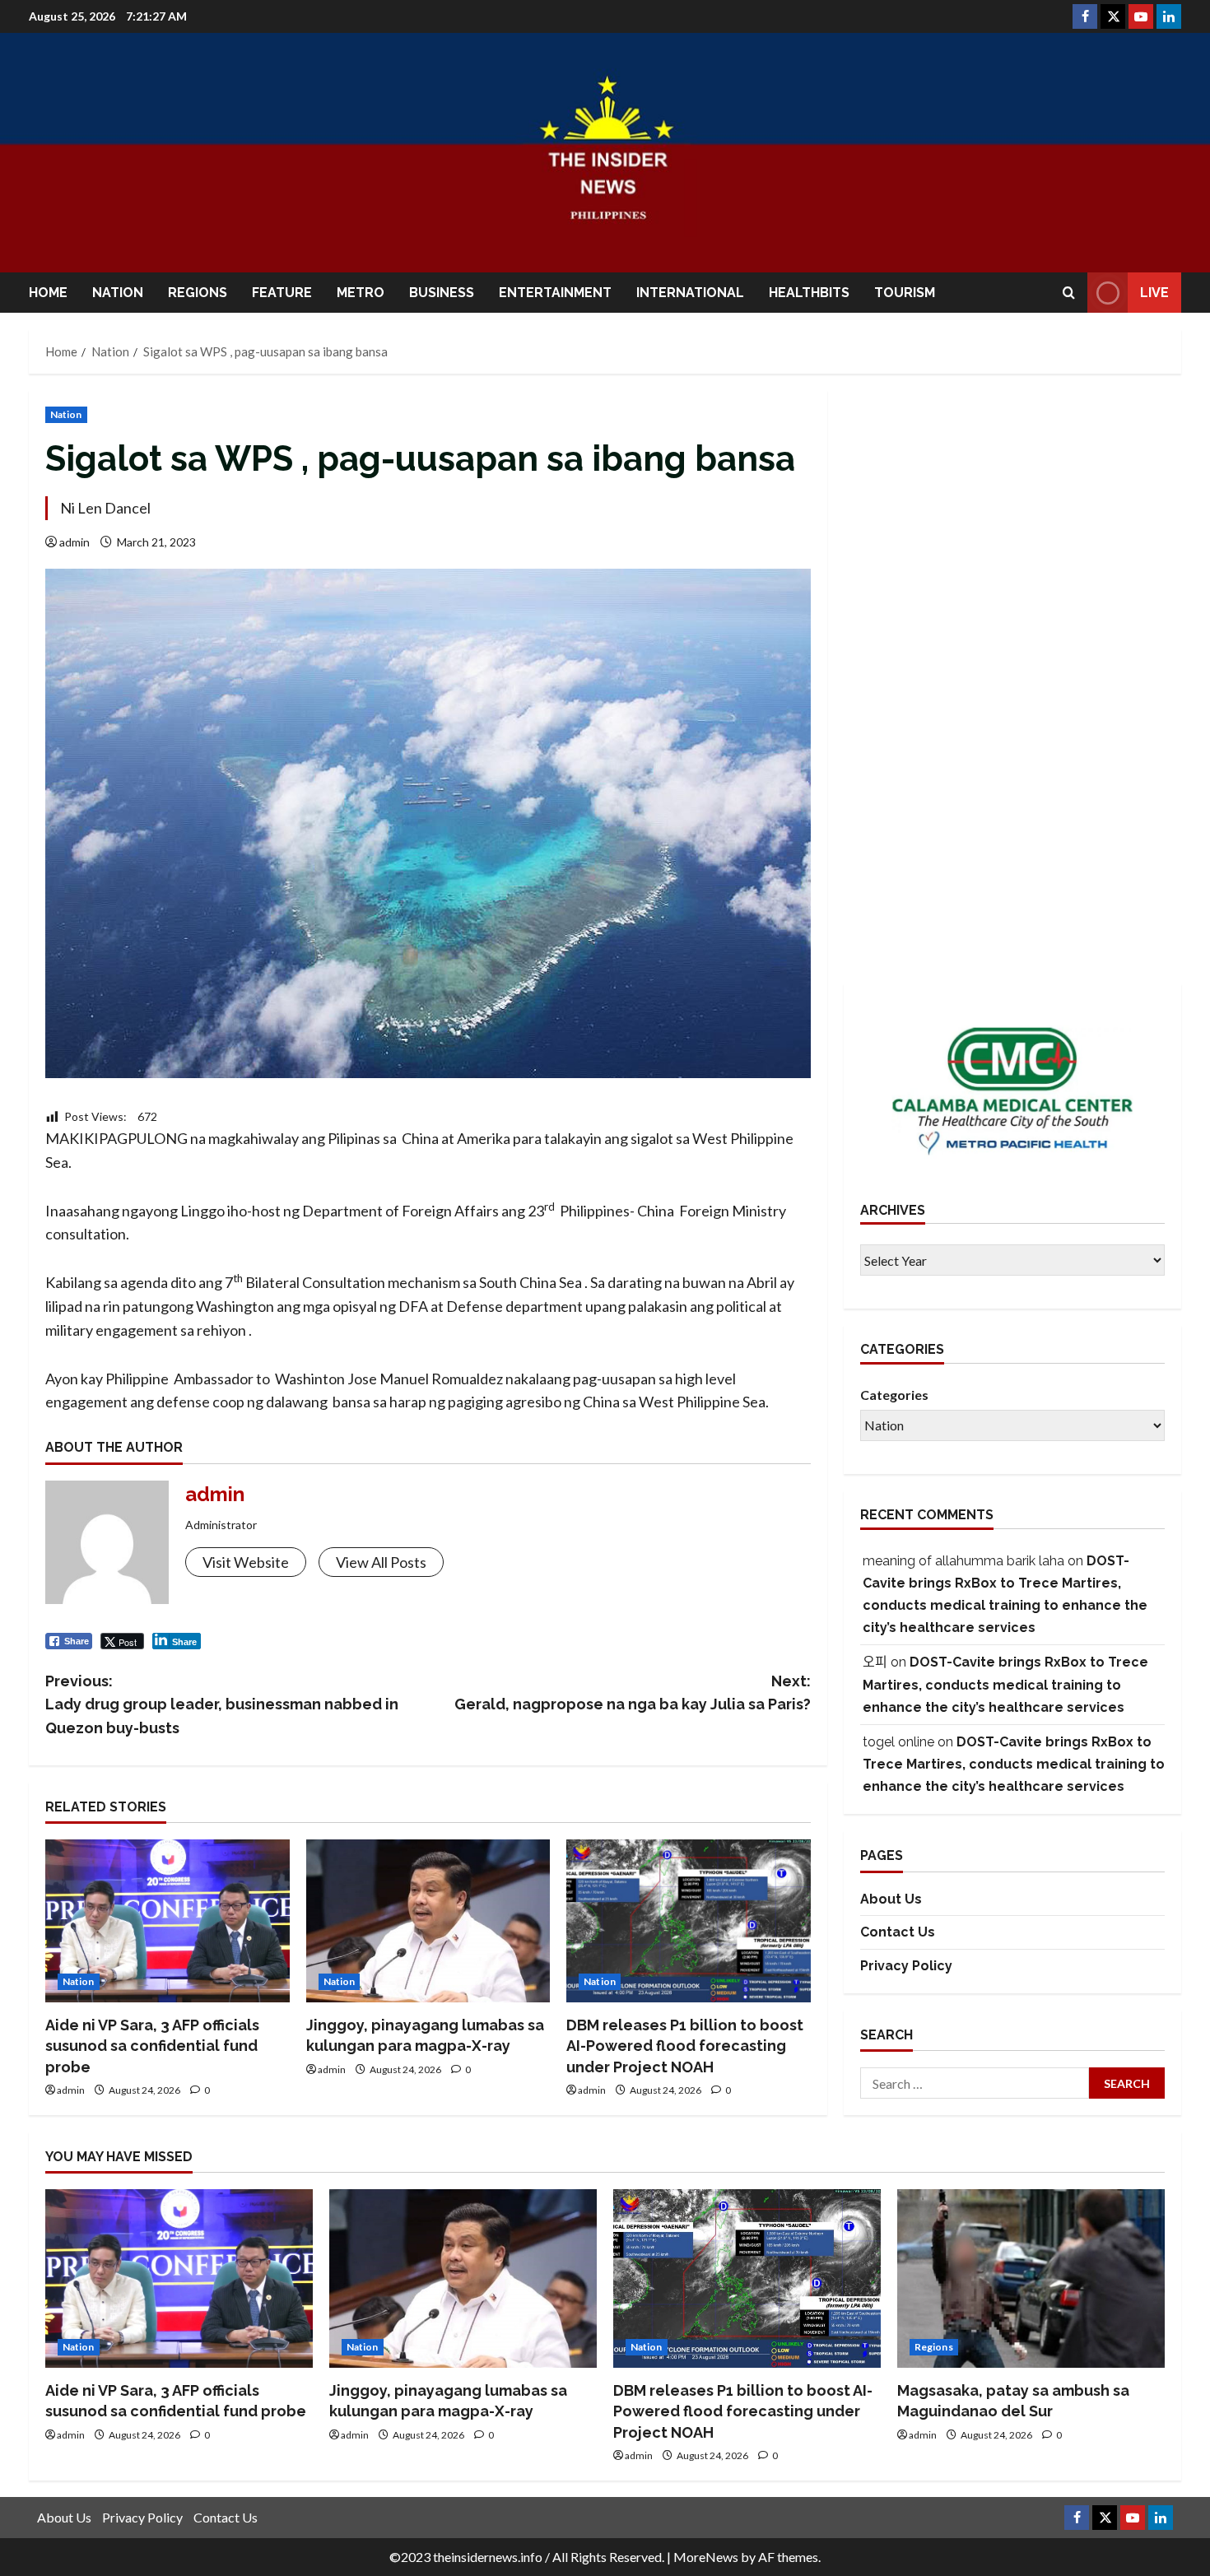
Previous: (222, 1705)
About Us (891, 1899)
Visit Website (246, 1562)
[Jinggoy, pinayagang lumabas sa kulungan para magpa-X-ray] (428, 1921)
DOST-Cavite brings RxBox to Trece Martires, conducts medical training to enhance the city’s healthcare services (1005, 1684)
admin (74, 542)
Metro (361, 293)
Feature (282, 293)
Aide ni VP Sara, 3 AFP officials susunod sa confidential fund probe (152, 2046)
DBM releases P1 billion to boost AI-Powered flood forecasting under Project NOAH (685, 2046)
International (690, 293)
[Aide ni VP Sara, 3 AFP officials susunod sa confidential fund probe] (168, 1921)
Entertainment (555, 293)
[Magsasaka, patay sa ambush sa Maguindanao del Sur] (1031, 2278)
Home (48, 293)
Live (1154, 293)
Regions (198, 293)
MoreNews (706, 2557)
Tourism (905, 293)
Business (442, 293)
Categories (894, 1395)
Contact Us (898, 1933)
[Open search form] (1069, 293)
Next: (633, 1693)
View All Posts (381, 1562)
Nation (118, 293)
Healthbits (809, 293)
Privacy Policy (906, 1966)
